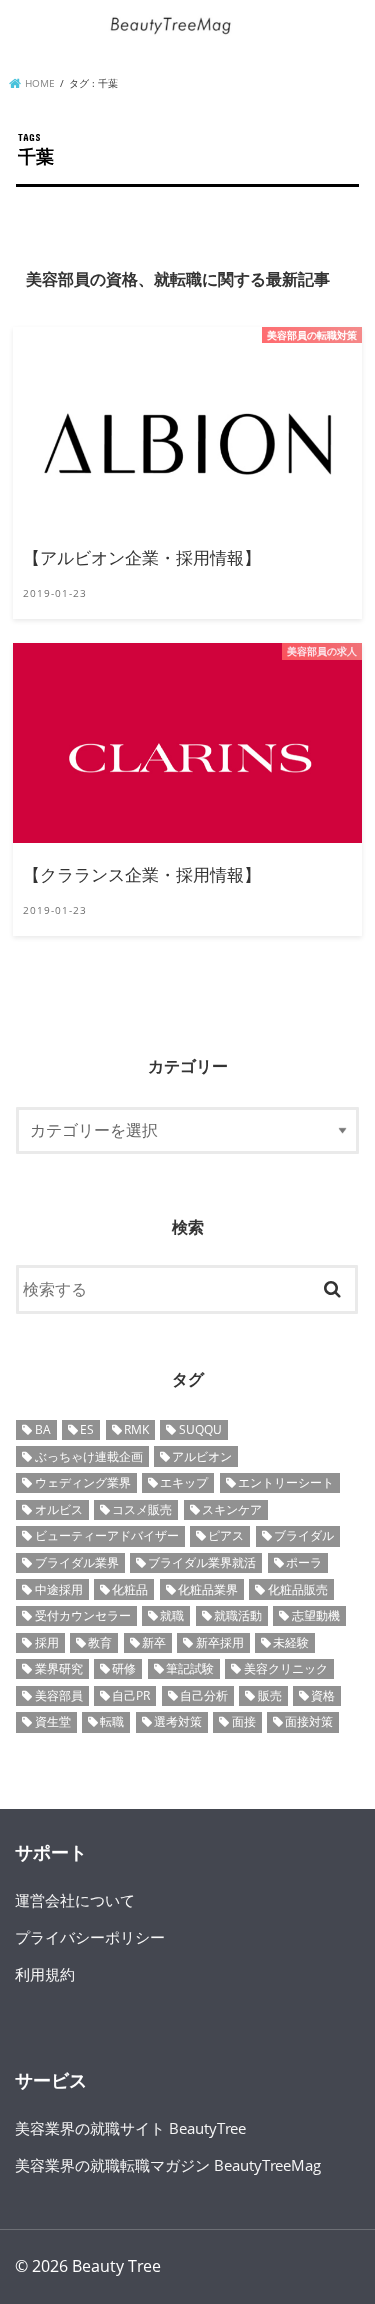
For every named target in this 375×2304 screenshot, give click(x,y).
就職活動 (238, 1615)
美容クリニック (286, 1668)
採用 (47, 1642)
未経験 (291, 1642)
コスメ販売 (142, 1509)
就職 (172, 1615)
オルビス (59, 1509)
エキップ (184, 1482)
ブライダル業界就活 (202, 1562)
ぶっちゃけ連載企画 (89, 1456)
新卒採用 (220, 1642)
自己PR (131, 1695)
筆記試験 (190, 1668)
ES (87, 1429)
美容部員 (59, 1695)
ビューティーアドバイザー (107, 1535)
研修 (124, 1668)
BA (43, 1429)
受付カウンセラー (83, 1615)
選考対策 (178, 1721)
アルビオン (202, 1456)
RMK (136, 1429)
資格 (323, 1695)
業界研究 (59, 1668)
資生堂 (53, 1721)
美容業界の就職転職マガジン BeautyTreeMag (168, 2165)
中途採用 (59, 1589)
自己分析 (204, 1695)
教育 (100, 1642)
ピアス (226, 1535)
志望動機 (316, 1615)
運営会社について (75, 1900)
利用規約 (45, 1974)
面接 (244, 1721)
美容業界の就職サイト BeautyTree (130, 2128)
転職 (112, 1721)
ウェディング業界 (83, 1482)
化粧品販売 (298, 1589)
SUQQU (200, 1429)
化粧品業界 (208, 1589)
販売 (270, 1695)
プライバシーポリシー (90, 1937)
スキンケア (232, 1509)
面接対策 (309, 1721)
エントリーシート (286, 1482)
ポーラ (304, 1562)
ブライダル (304, 1535)
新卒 (154, 1642)
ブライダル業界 (77, 1562)
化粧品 (130, 1589)
